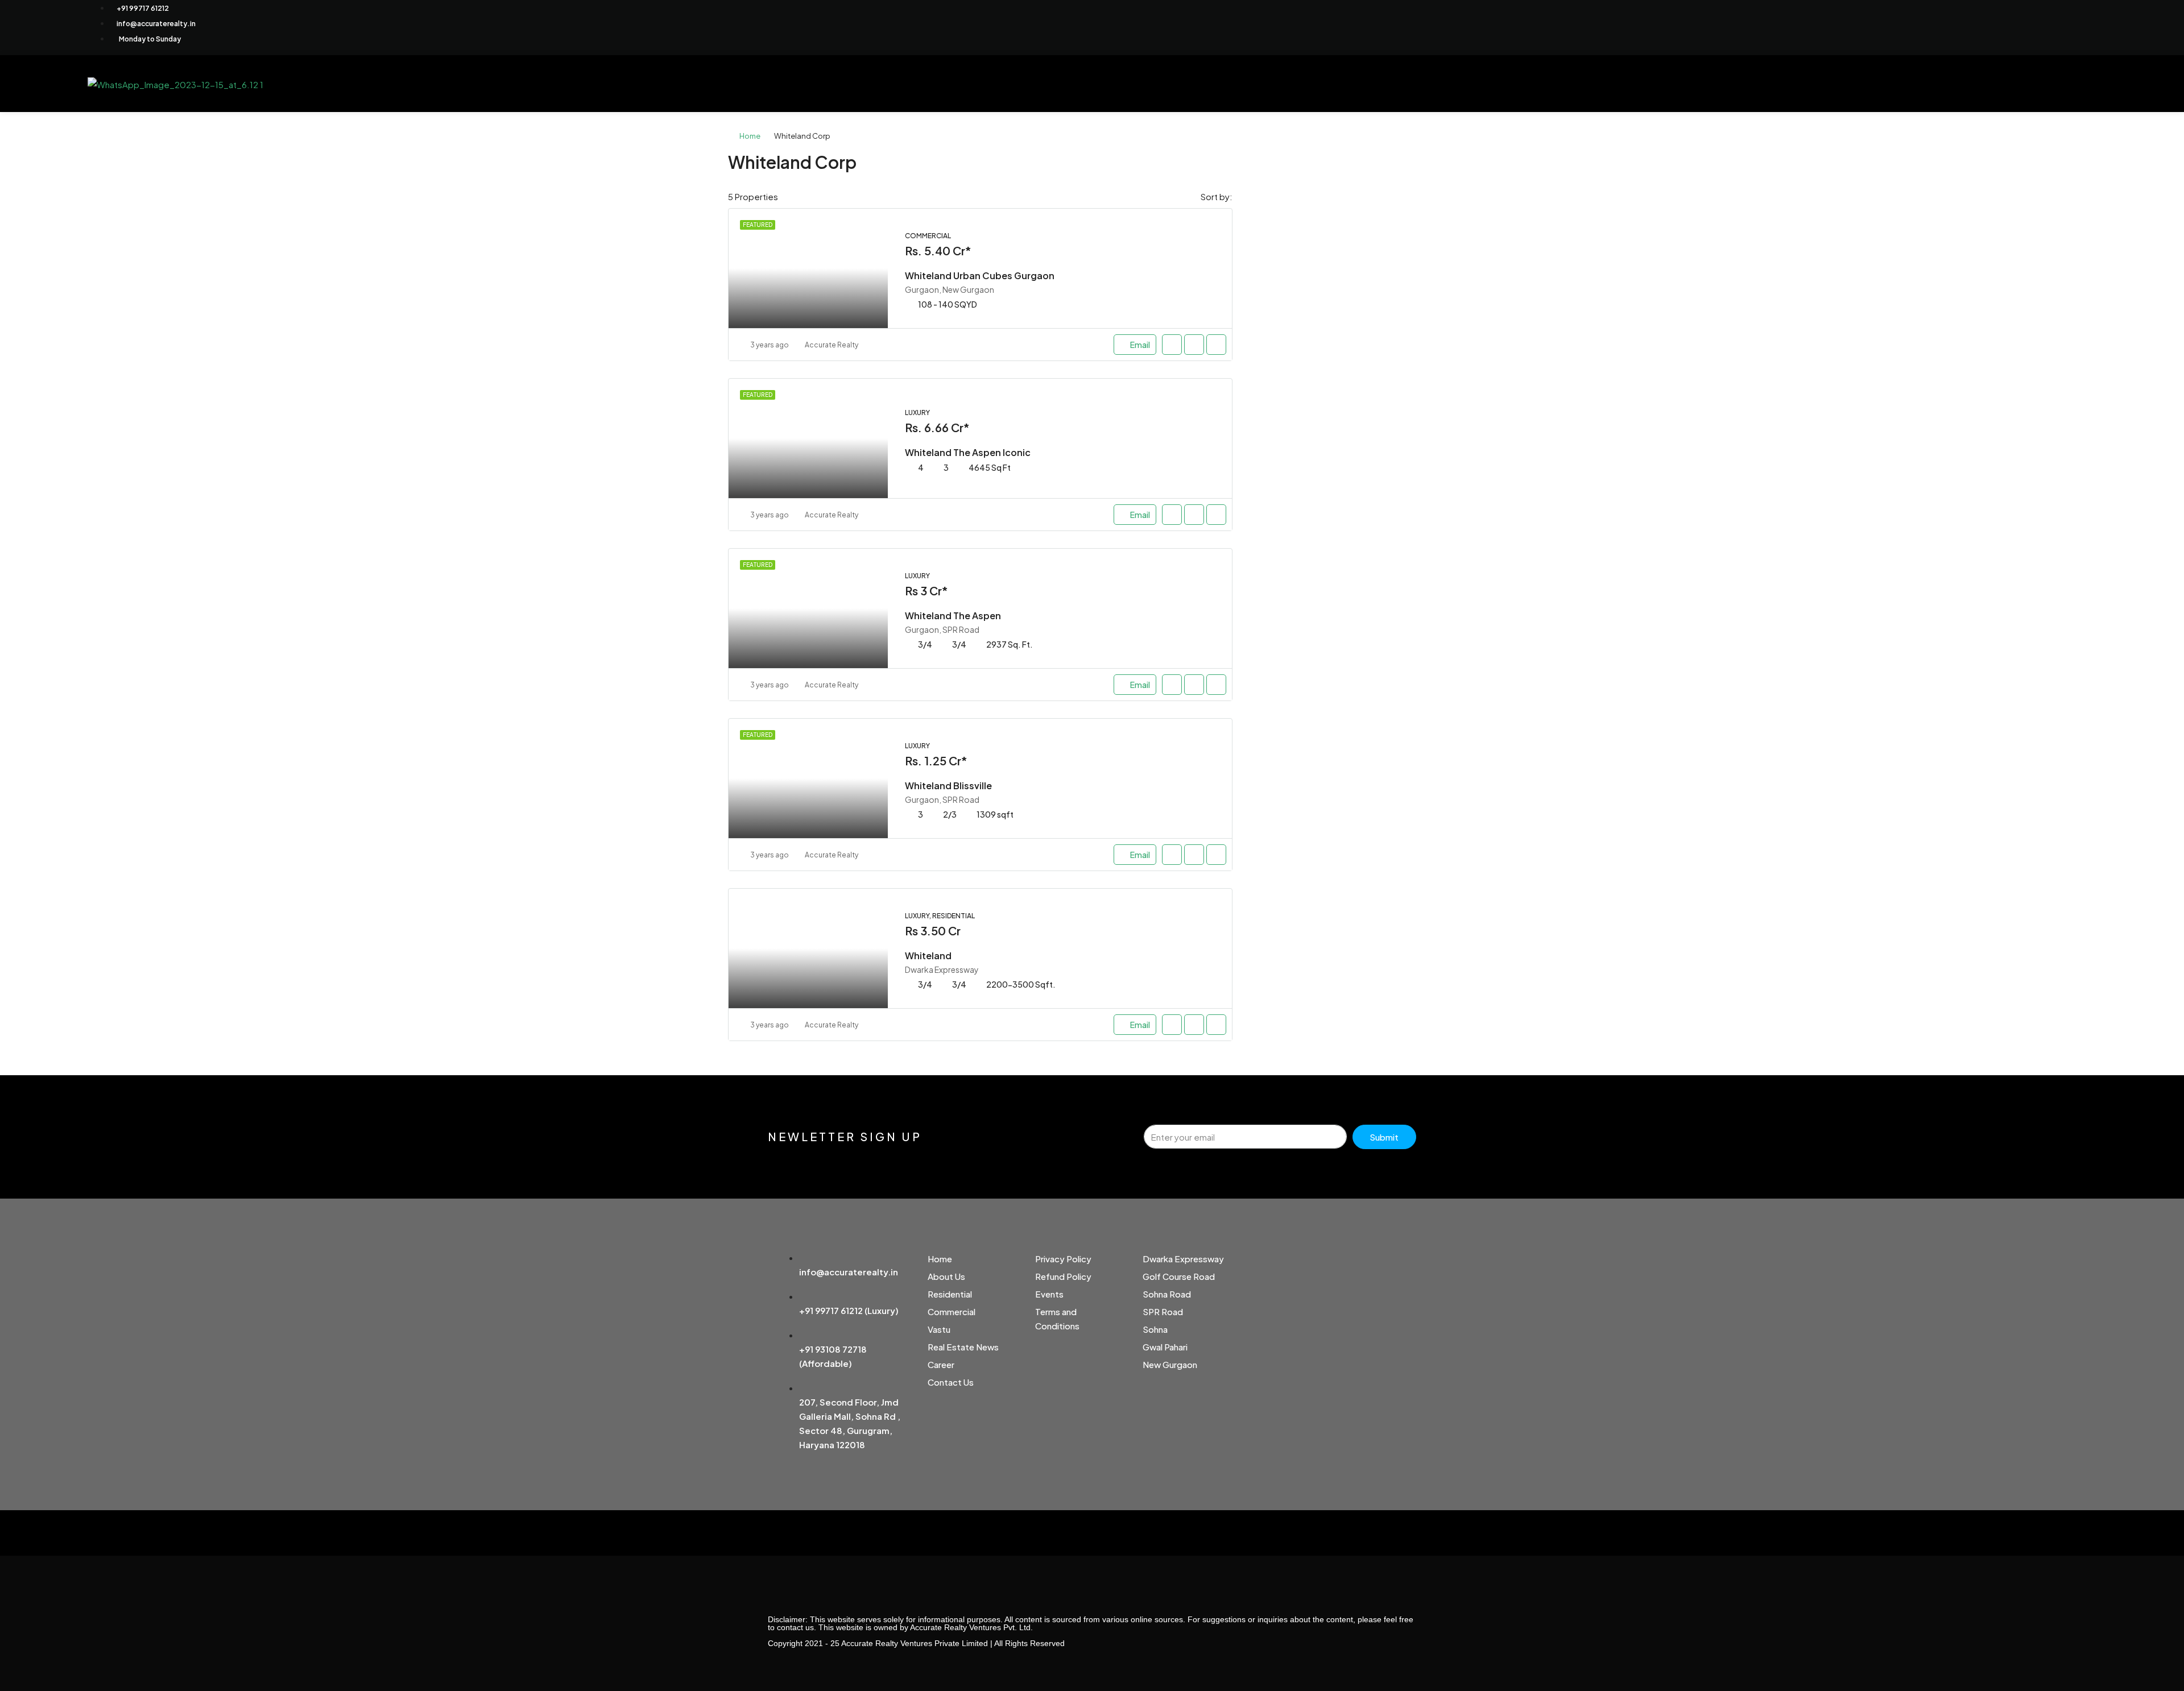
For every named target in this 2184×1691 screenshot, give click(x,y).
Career (941, 1364)
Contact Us (951, 1382)
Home (750, 136)
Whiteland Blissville (948, 786)
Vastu (939, 1329)
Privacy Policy (1063, 1259)
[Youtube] (1987, 26)
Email (1140, 345)
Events (1049, 1294)
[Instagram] (815, 1538)
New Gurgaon (1170, 1364)
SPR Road (1163, 1311)
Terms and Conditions (1057, 1319)
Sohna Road (1167, 1294)
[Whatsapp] (2053, 26)
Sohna (1155, 1329)
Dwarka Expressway (1183, 1259)
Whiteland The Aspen (953, 616)
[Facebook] (1921, 26)
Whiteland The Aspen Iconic (968, 452)
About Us (946, 1276)
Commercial (952, 1311)
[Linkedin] (2020, 26)
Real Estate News (963, 1347)
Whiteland (928, 956)
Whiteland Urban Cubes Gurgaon (980, 275)
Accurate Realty (832, 345)
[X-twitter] (1954, 26)
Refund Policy (1063, 1276)
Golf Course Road (1179, 1276)
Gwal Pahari (1165, 1347)
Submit (1384, 1137)
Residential (950, 1294)
